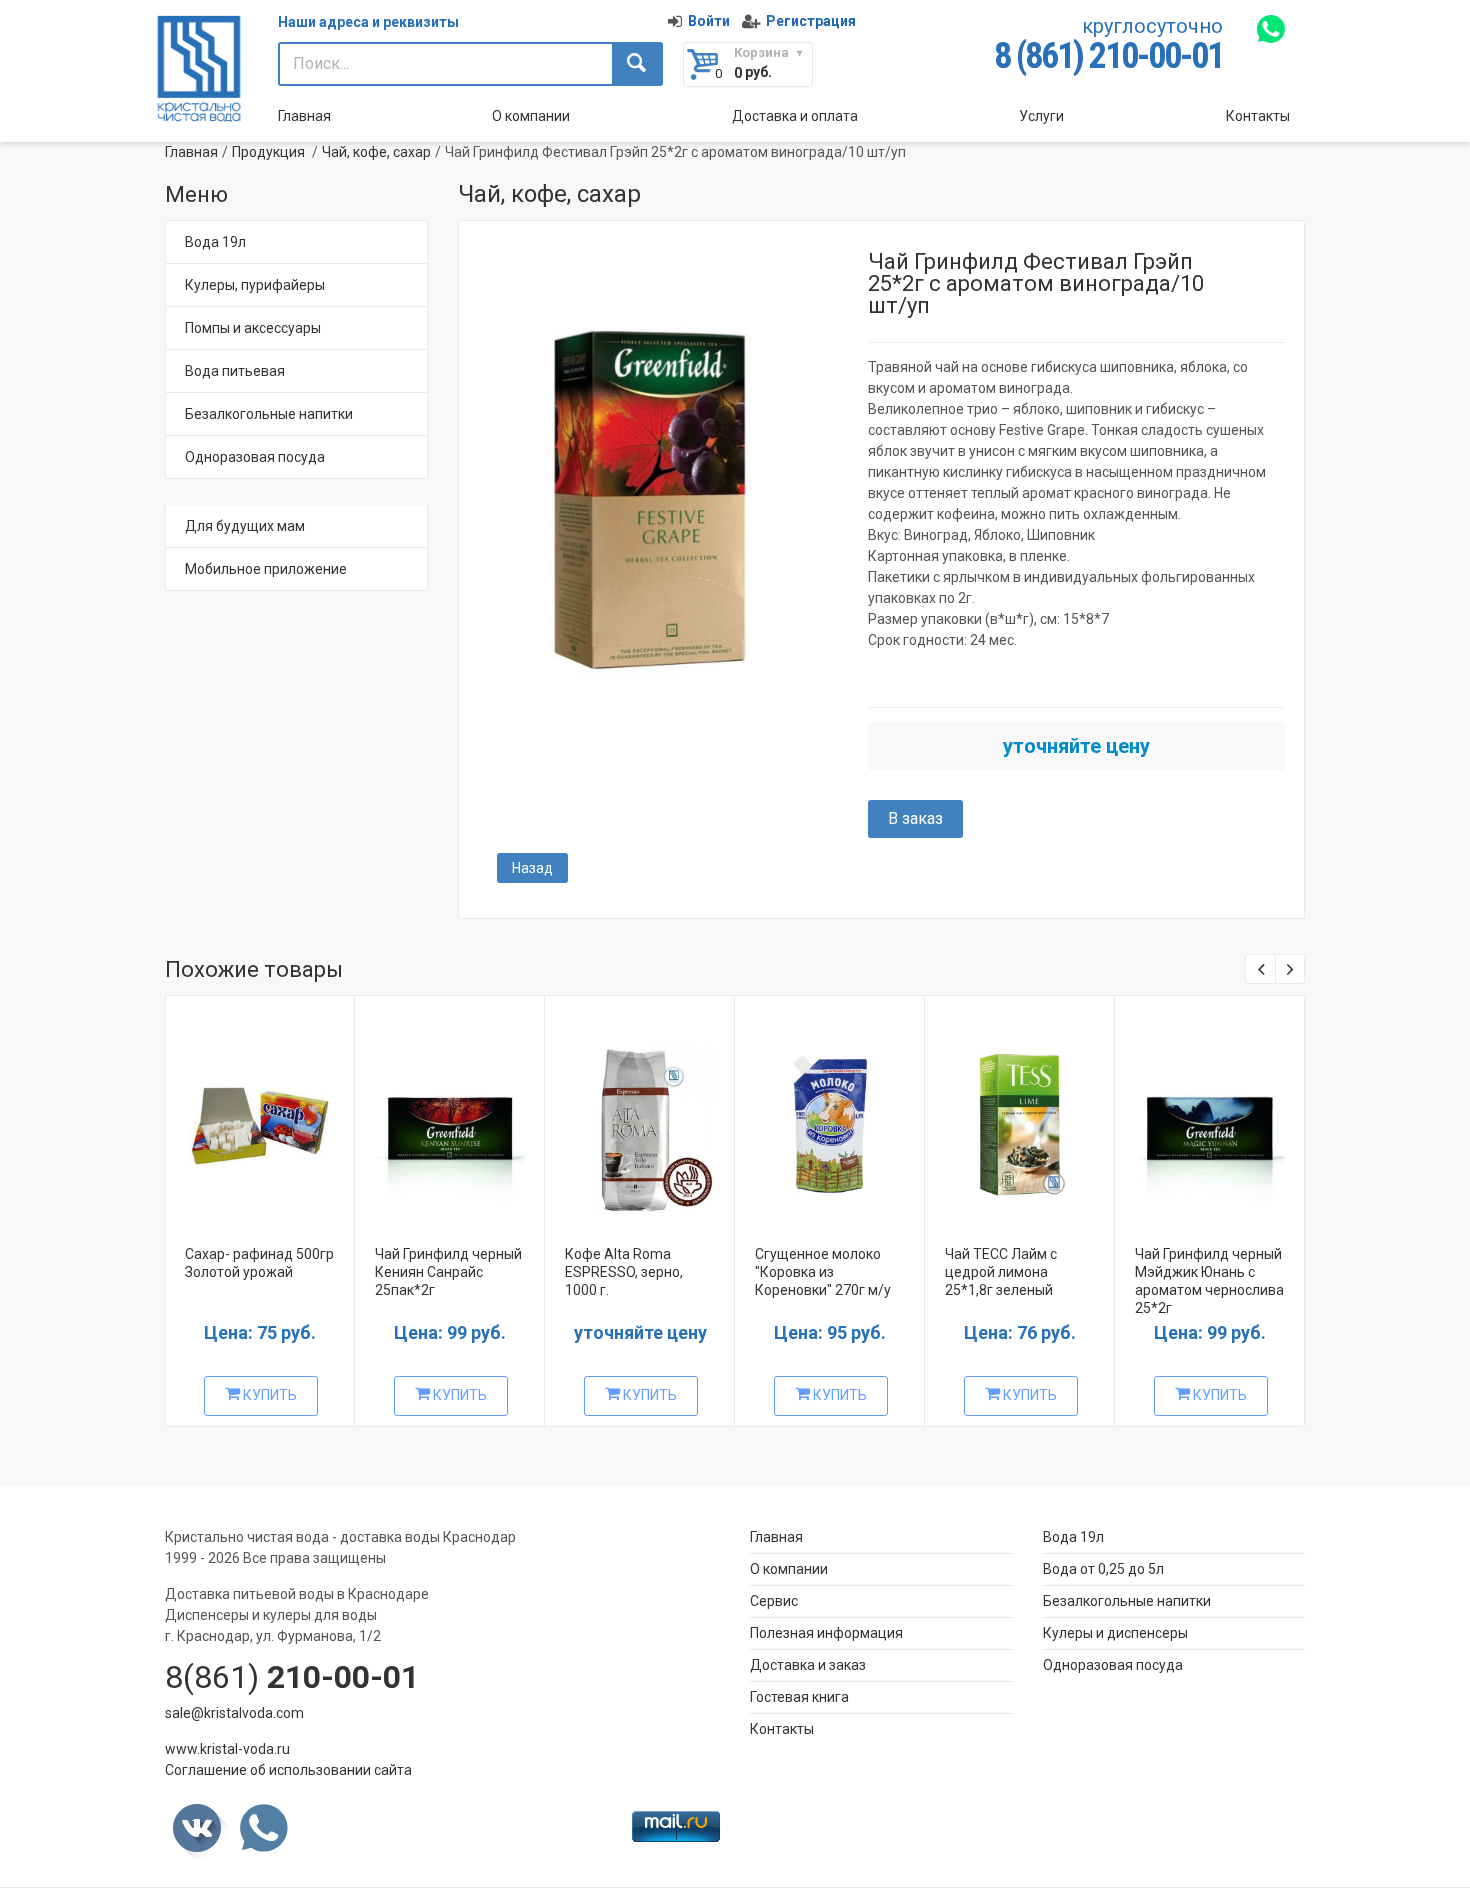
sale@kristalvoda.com (234, 1713)
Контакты (1258, 116)
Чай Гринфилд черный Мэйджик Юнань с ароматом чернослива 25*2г (1209, 1281)
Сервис (774, 1601)
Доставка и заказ (808, 1665)
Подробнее (258, 1117)
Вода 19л (215, 242)
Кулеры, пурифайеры (255, 285)
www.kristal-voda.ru (227, 1749)
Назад (532, 868)
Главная (304, 116)
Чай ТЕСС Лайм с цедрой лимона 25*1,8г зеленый (1001, 1272)
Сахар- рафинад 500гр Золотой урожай (259, 1263)
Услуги (1041, 116)
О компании (531, 116)
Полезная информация (826, 1633)
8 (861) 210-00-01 (1108, 56)
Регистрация (811, 21)
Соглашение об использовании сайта (288, 1770)
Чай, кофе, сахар (376, 152)
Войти (709, 21)
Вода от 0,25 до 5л (1103, 1569)
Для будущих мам (245, 526)
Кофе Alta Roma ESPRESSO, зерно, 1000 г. (624, 1272)
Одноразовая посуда (255, 457)
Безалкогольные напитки (269, 414)
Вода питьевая (235, 371)
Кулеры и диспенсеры (1115, 1633)
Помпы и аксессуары (253, 328)
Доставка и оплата (795, 116)
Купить (268, 1395)
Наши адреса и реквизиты (368, 22)
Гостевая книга (799, 1697)
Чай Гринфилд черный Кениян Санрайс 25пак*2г (448, 1272)
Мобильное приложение (266, 569)
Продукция (268, 152)
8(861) (292, 1677)
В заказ (915, 818)
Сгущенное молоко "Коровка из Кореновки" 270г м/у (823, 1272)
